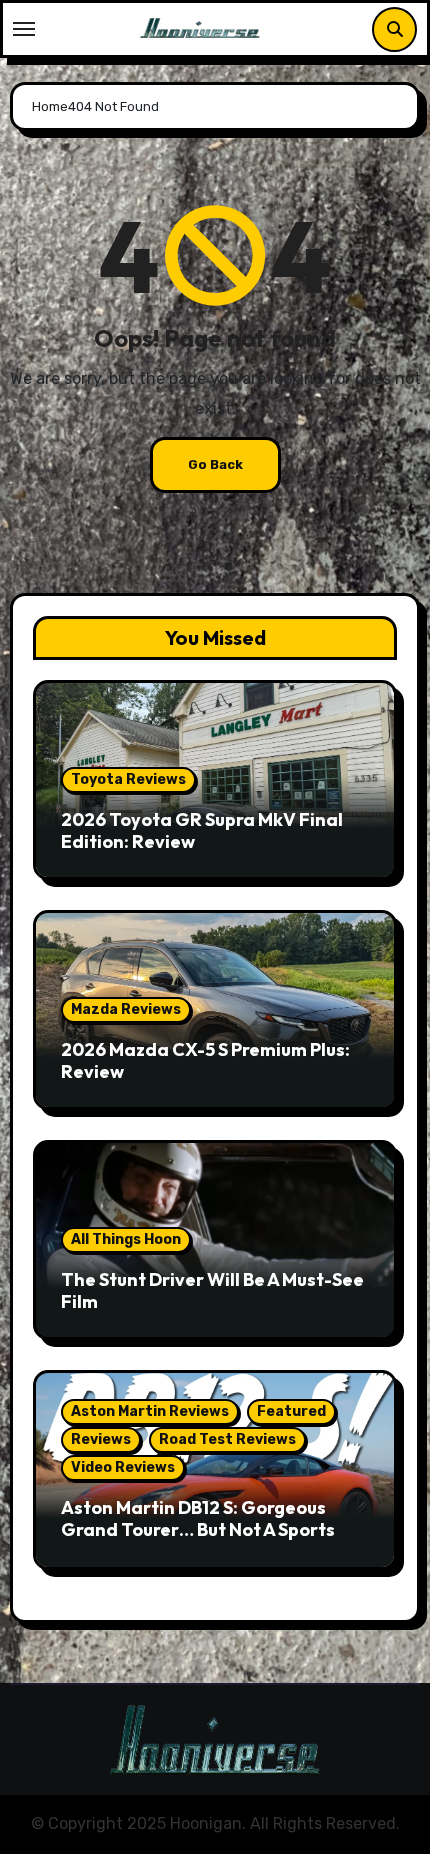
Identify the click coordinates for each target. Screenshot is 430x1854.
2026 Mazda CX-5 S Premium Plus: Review (205, 1060)
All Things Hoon (126, 1239)
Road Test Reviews (227, 1439)
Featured (291, 1411)
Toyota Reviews (128, 779)
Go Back (215, 464)
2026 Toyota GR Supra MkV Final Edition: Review (202, 830)
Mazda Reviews (126, 1009)
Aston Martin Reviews (150, 1411)
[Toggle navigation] (24, 29)
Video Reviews (123, 1467)
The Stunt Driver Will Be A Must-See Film (212, 1290)
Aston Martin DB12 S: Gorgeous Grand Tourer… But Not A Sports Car (198, 1529)
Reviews (101, 1439)
